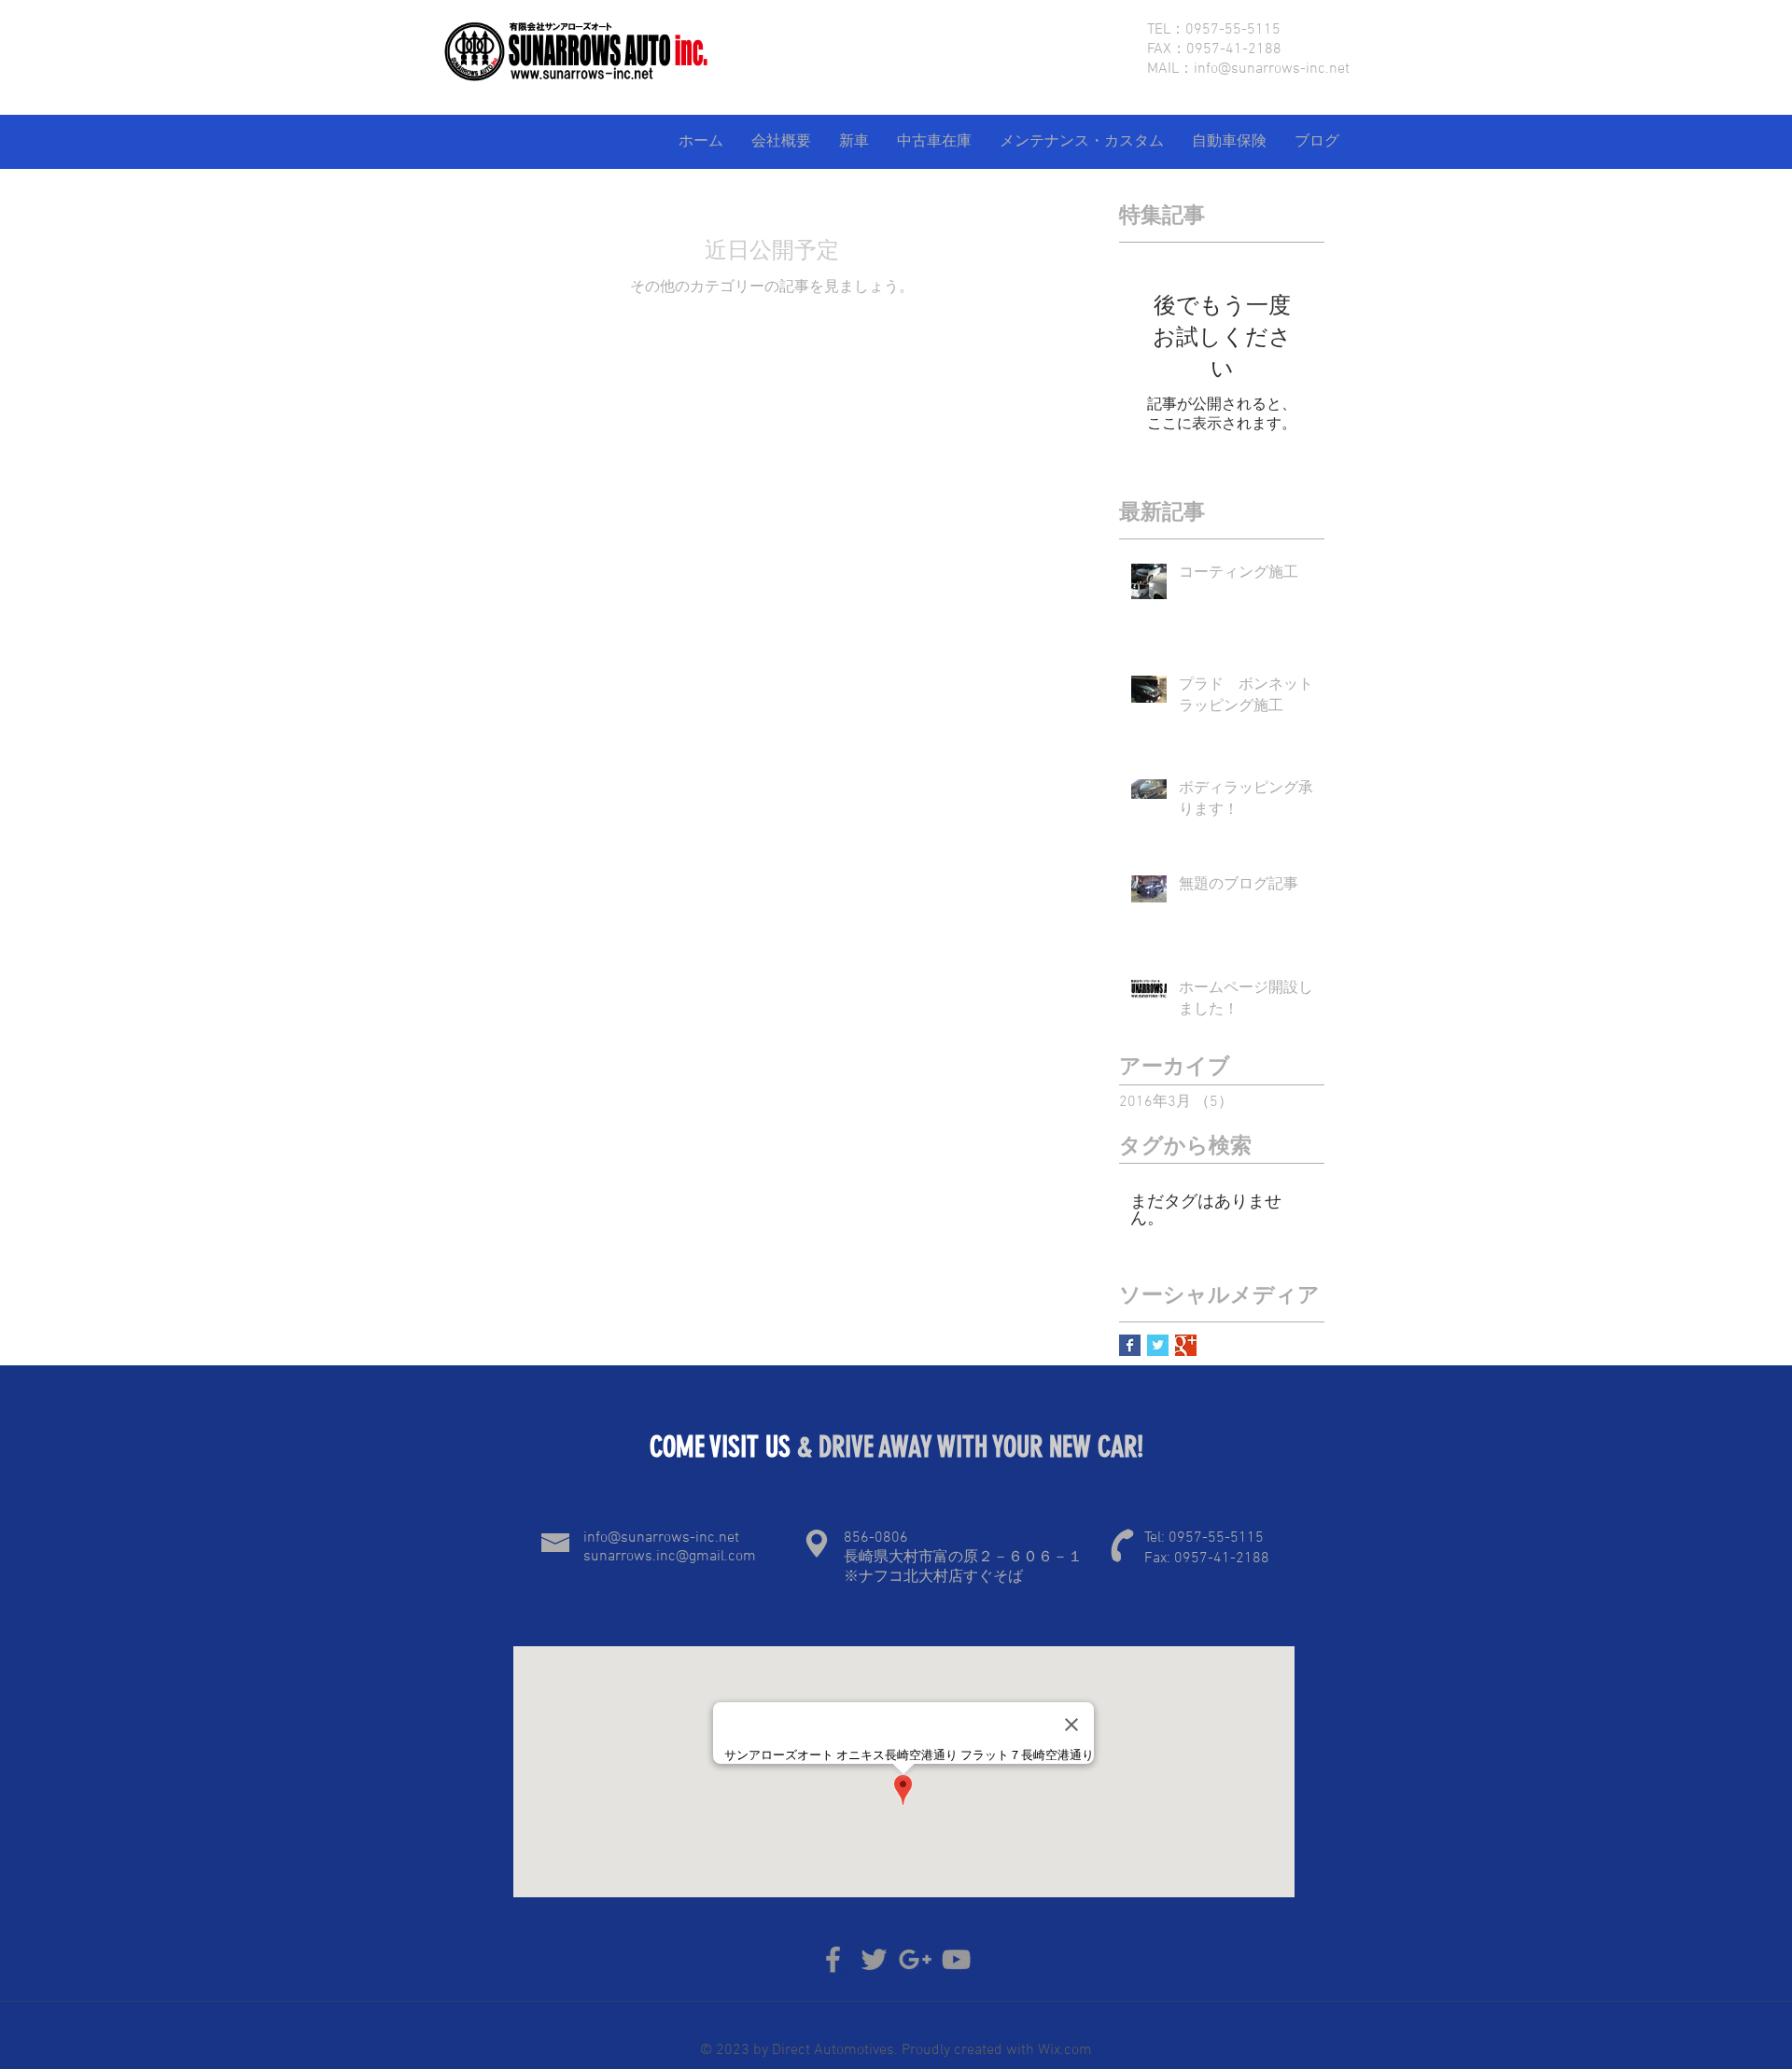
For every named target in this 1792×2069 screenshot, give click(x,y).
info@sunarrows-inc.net (1272, 69)
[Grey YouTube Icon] (956, 1959)
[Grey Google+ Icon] (915, 1959)
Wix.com (1063, 2050)
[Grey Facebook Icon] (833, 1959)
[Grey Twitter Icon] (874, 1959)
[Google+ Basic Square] (1186, 1345)
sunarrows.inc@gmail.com (670, 1557)
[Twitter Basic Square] (1158, 1345)
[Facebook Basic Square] (1130, 1345)
